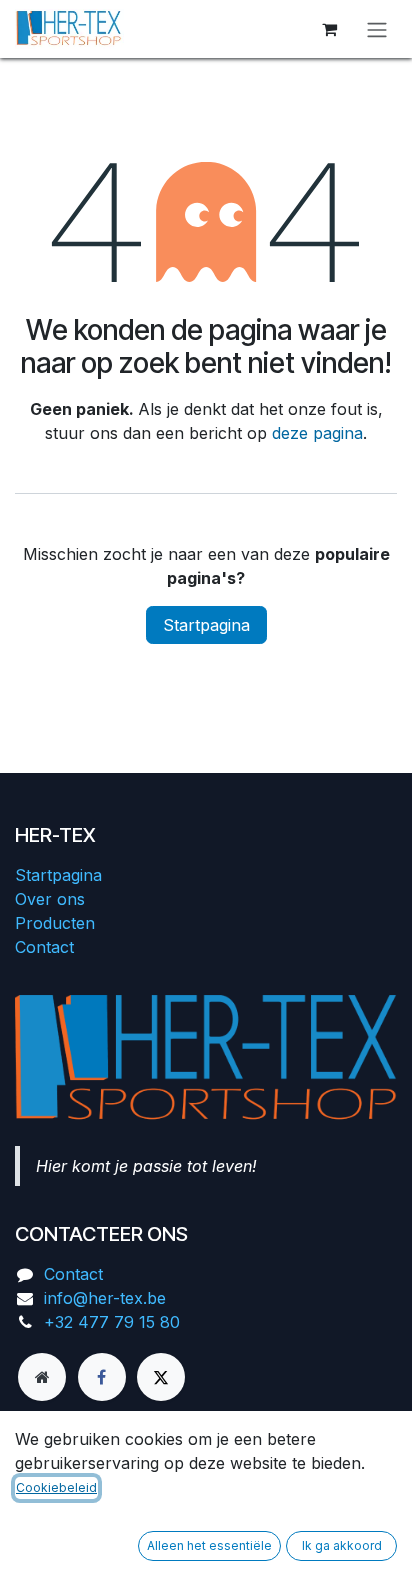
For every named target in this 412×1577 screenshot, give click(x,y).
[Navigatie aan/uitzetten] (377, 29)
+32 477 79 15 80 (112, 1322)
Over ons (50, 899)
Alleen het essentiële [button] (209, 1545)
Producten (55, 923)
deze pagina (317, 433)
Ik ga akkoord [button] (342, 1545)
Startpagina (206, 625)
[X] (161, 1377)
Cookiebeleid (56, 1487)
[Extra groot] (42, 1377)
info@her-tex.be (105, 1298)
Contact (44, 947)
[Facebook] (102, 1377)
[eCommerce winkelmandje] (329, 29)
